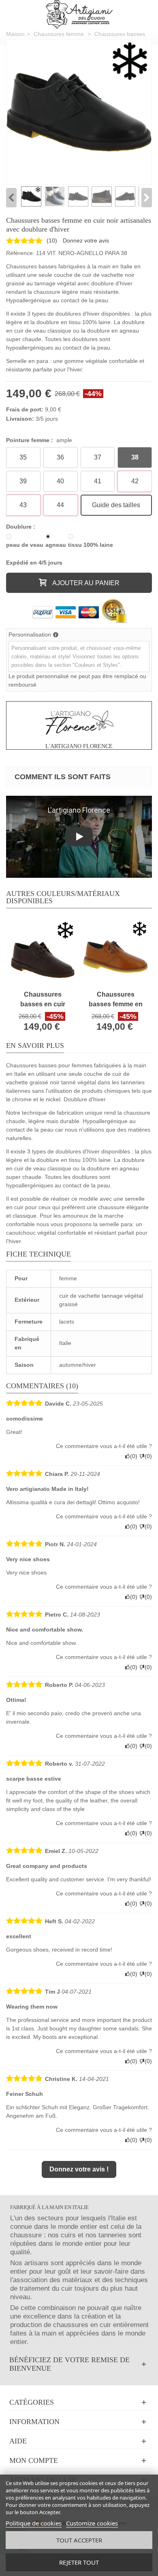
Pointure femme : (39, 440)
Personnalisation (30, 635)
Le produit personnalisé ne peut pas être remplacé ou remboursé (77, 680)
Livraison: (20, 419)
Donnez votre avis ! (79, 2169)
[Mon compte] (79, 2461)
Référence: (20, 253)
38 (135, 457)
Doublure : (21, 527)
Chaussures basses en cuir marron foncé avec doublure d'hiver (43, 1000)
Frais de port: (25, 409)
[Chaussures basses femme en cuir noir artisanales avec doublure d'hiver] (79, 112)
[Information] (79, 2422)
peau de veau (25, 545)
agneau (56, 545)
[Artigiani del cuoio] (79, 14)
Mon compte (34, 2460)
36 (60, 457)
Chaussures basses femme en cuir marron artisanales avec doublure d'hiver (116, 1000)
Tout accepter (79, 2540)
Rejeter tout (79, 2562)
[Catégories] (79, 2402)
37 (98, 457)
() (52, 240)
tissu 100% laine (91, 545)
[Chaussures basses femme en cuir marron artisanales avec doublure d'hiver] (115, 953)
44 (60, 505)
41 (98, 481)
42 (135, 481)
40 (60, 481)
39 (23, 481)
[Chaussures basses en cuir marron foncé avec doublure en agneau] (43, 953)
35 (23, 457)
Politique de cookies (34, 2523)
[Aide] (79, 2441)
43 (23, 505)
